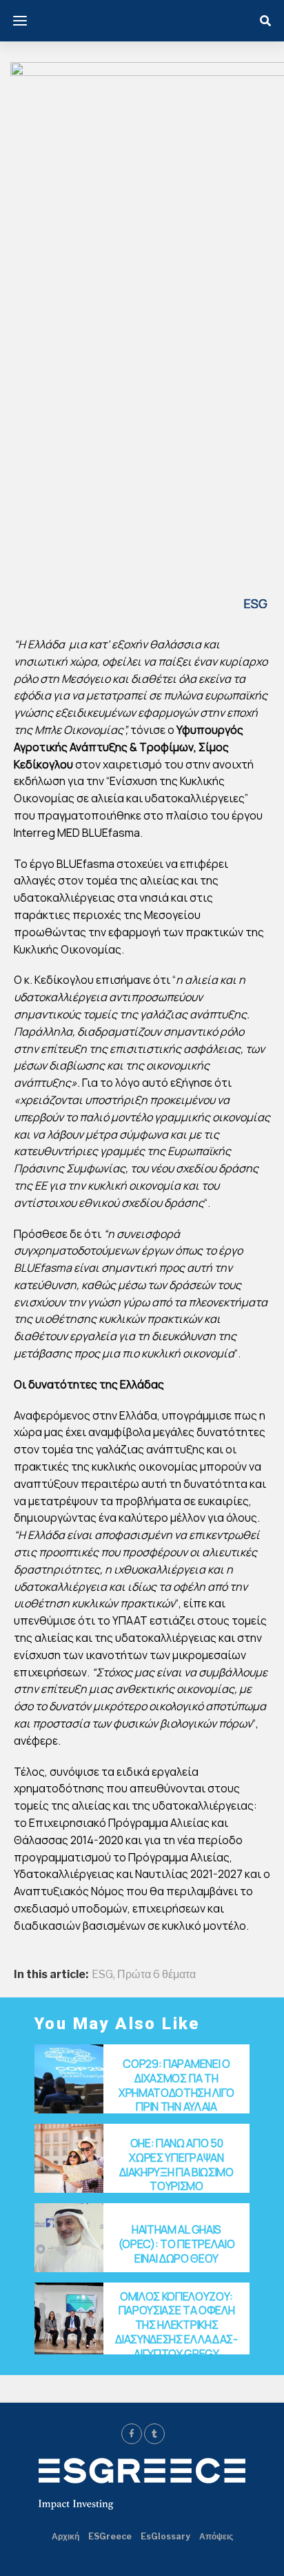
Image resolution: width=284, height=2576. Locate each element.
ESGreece (110, 2536)
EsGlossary (165, 2536)
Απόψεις (216, 2536)
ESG (102, 1975)
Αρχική (65, 2536)
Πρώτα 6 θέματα (156, 1975)
